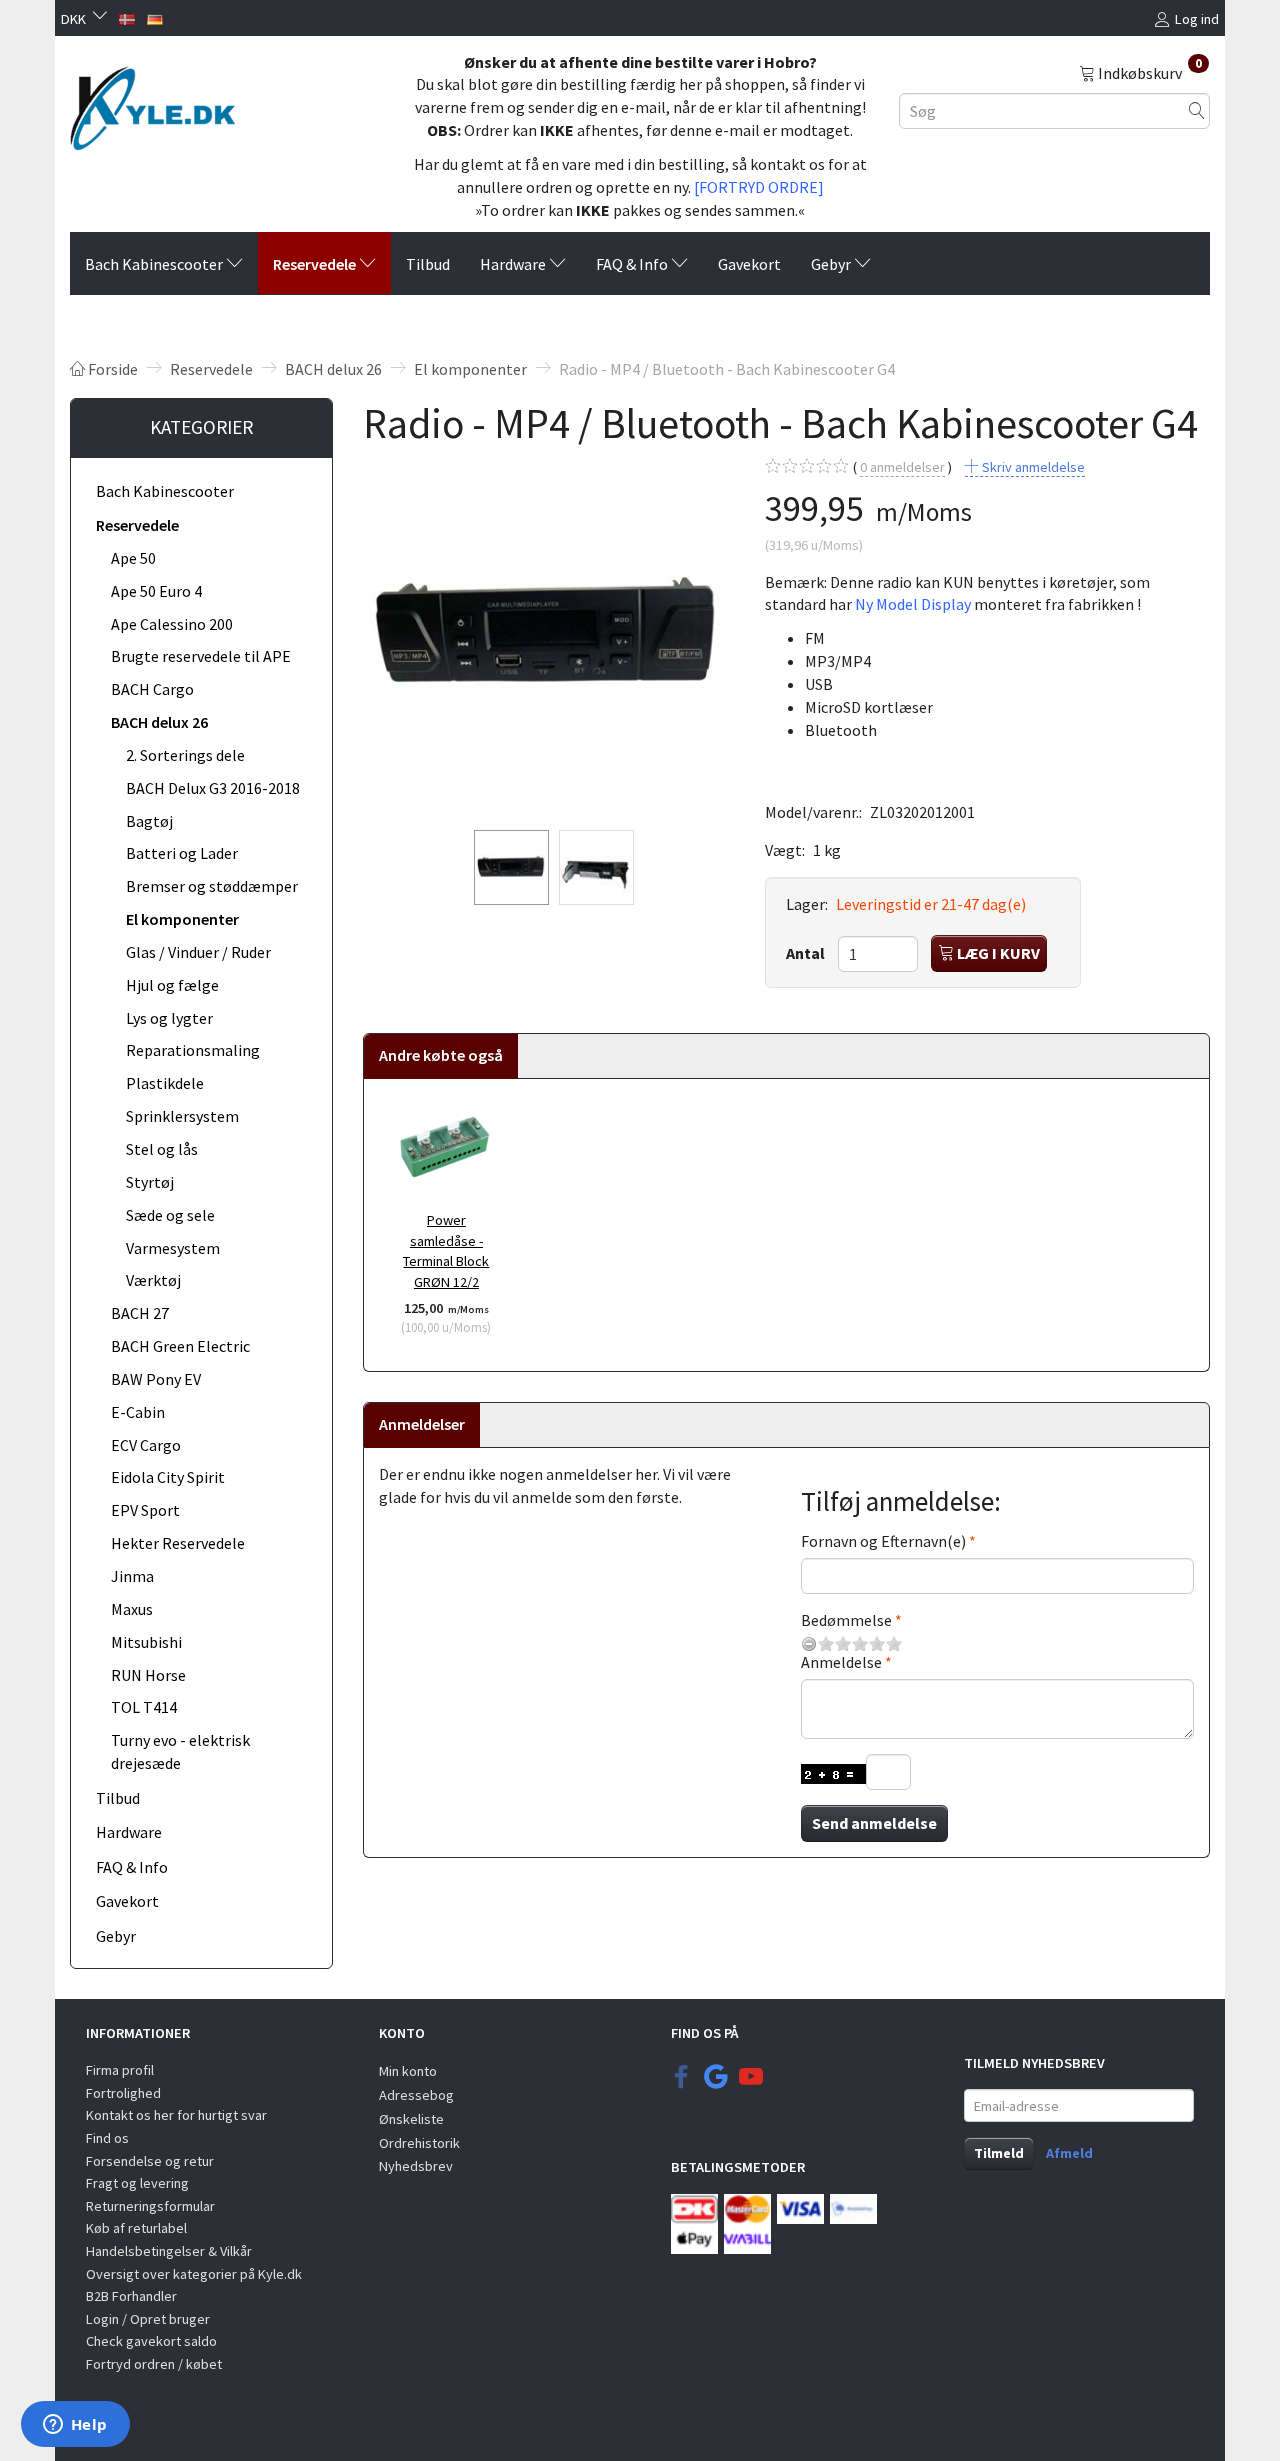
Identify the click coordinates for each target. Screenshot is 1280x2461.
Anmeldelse (841, 1662)
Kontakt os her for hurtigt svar (176, 2115)
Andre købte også (441, 1055)
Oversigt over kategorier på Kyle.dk (194, 2274)
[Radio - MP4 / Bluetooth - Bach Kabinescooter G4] (549, 636)
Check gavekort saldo (151, 2341)
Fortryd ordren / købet (154, 2364)
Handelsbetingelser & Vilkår (169, 2251)
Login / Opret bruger (148, 2319)
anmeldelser (902, 467)
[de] (155, 17)
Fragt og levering (137, 2183)
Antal (807, 953)
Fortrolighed (123, 2093)
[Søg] (1197, 110)
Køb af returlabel (136, 2228)
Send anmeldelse (874, 1823)
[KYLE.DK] (152, 103)
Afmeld (1069, 2153)
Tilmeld (999, 2153)
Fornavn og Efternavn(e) (883, 1541)
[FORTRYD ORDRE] (759, 187)
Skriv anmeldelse (1032, 467)
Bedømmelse (846, 1620)
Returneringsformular (150, 2206)
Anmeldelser (422, 1424)
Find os (107, 2138)
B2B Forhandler (131, 2296)
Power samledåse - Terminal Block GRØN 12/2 (446, 1251)
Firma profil (120, 2070)
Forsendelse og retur (150, 2161)
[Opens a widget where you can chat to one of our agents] (75, 2426)
